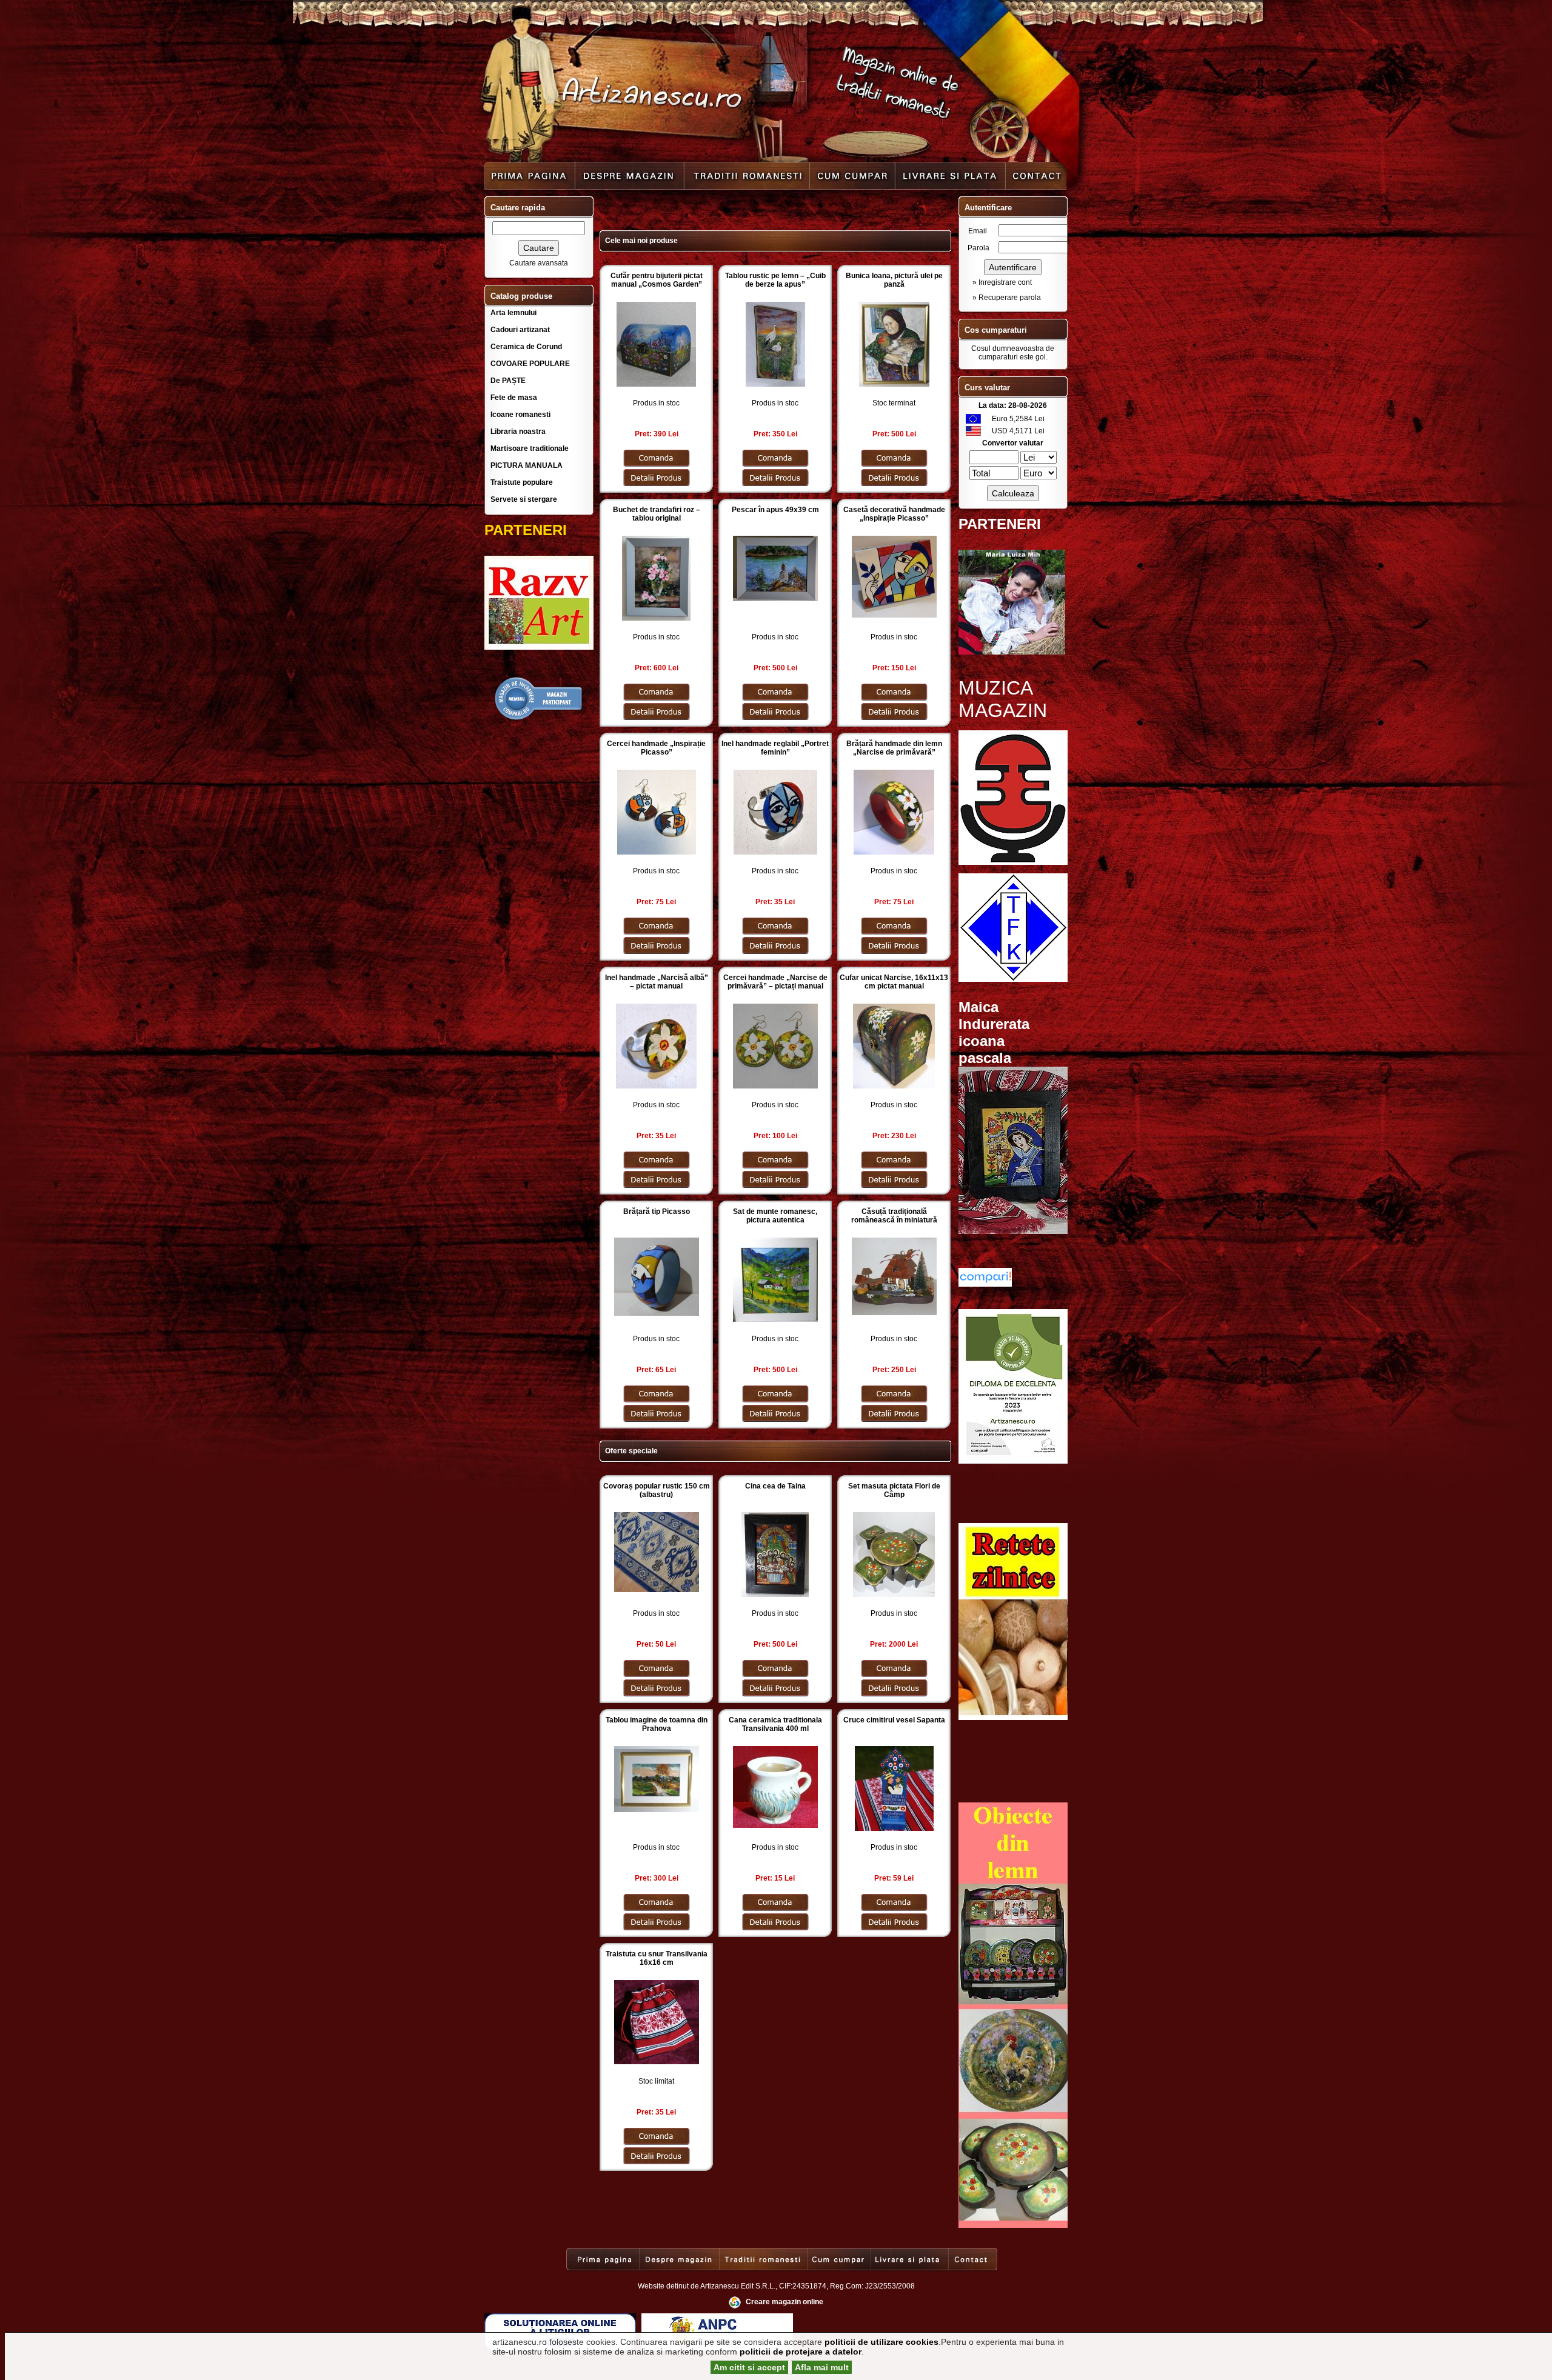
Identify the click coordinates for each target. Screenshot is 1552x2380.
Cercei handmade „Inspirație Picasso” (656, 748)
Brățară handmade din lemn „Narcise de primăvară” (894, 748)
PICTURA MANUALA (527, 465)
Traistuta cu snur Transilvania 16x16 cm (657, 1958)
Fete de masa (514, 398)
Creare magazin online (784, 2302)
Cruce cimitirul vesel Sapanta (894, 1720)
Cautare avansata (539, 263)
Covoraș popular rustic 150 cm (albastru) (657, 1490)
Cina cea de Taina (775, 1486)
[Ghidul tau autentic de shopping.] (985, 1284)
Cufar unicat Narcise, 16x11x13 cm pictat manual (894, 982)
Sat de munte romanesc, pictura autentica (775, 1216)
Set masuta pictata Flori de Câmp (894, 1490)
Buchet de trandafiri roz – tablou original (657, 514)
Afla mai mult (822, 2367)
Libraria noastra (518, 432)
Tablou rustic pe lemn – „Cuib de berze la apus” (775, 280)
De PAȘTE (508, 381)
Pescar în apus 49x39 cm (775, 510)
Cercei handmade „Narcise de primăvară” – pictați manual (775, 982)
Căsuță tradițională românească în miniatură (894, 1216)
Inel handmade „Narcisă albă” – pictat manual (657, 982)
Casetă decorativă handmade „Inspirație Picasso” (894, 514)
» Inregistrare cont (1002, 282)
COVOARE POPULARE (530, 364)
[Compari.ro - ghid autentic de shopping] (539, 719)
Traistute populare (522, 482)
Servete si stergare (524, 499)
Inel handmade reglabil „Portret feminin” (775, 748)
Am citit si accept (749, 2367)
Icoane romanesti (520, 415)
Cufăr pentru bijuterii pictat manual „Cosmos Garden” (657, 280)
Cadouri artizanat (520, 330)
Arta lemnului (513, 313)
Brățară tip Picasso (657, 1212)
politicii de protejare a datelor (801, 2352)
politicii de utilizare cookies (881, 2342)
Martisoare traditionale (530, 448)
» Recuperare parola (1007, 298)
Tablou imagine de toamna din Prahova (657, 1724)
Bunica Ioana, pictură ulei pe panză (894, 280)
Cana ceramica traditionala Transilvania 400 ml (775, 1724)
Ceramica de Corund (526, 347)
